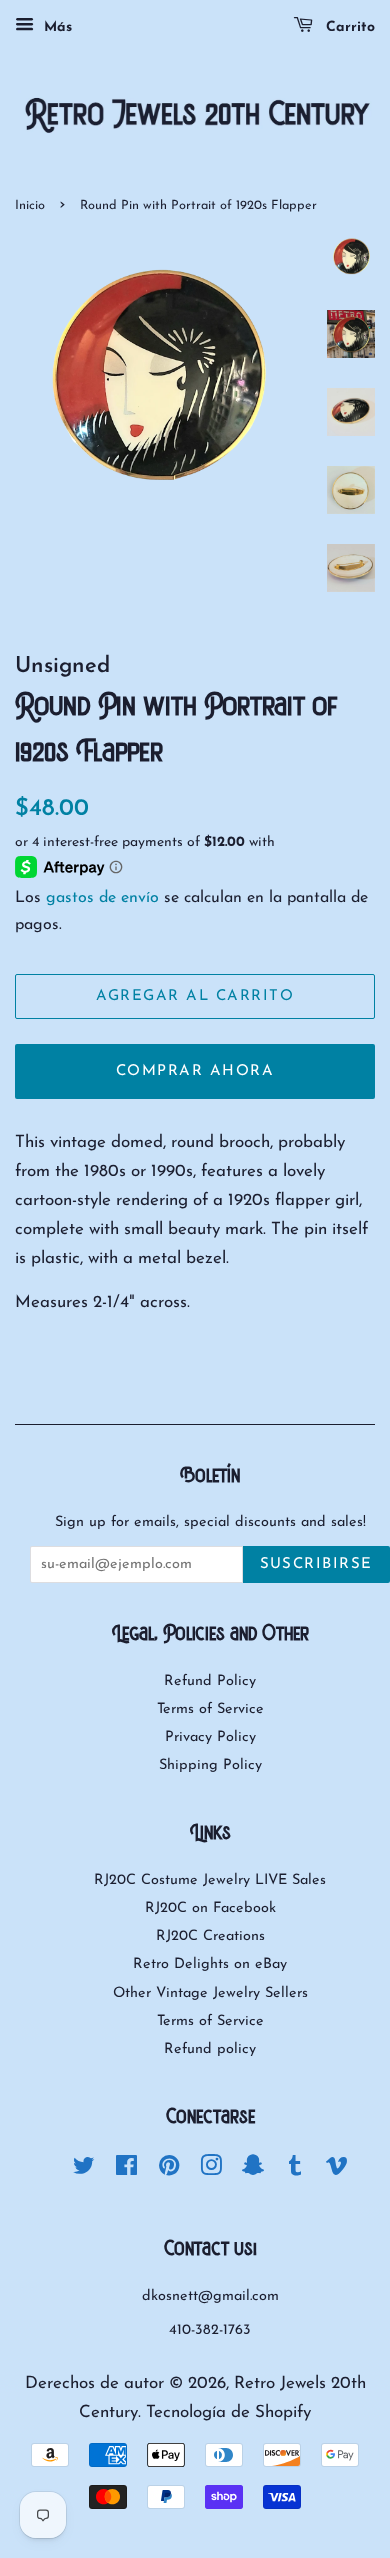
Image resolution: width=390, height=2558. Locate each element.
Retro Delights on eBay (210, 1964)
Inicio (30, 205)
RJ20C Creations (210, 1936)
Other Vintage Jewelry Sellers (210, 1993)
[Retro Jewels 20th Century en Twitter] (84, 2170)
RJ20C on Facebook (210, 1908)
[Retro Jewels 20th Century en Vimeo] (337, 2170)
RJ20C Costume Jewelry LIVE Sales (210, 1880)
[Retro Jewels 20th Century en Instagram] (211, 2170)
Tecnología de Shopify (228, 2412)
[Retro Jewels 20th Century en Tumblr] (295, 2170)
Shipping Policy (210, 1765)
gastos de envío (102, 898)
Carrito (348, 27)
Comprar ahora (195, 1071)
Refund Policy (210, 1681)
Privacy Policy (210, 1737)
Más (55, 27)
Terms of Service (210, 1709)
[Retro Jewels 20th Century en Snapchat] (253, 2170)
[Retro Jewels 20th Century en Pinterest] (169, 2170)
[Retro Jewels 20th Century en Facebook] (126, 2170)
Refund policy (210, 2049)
